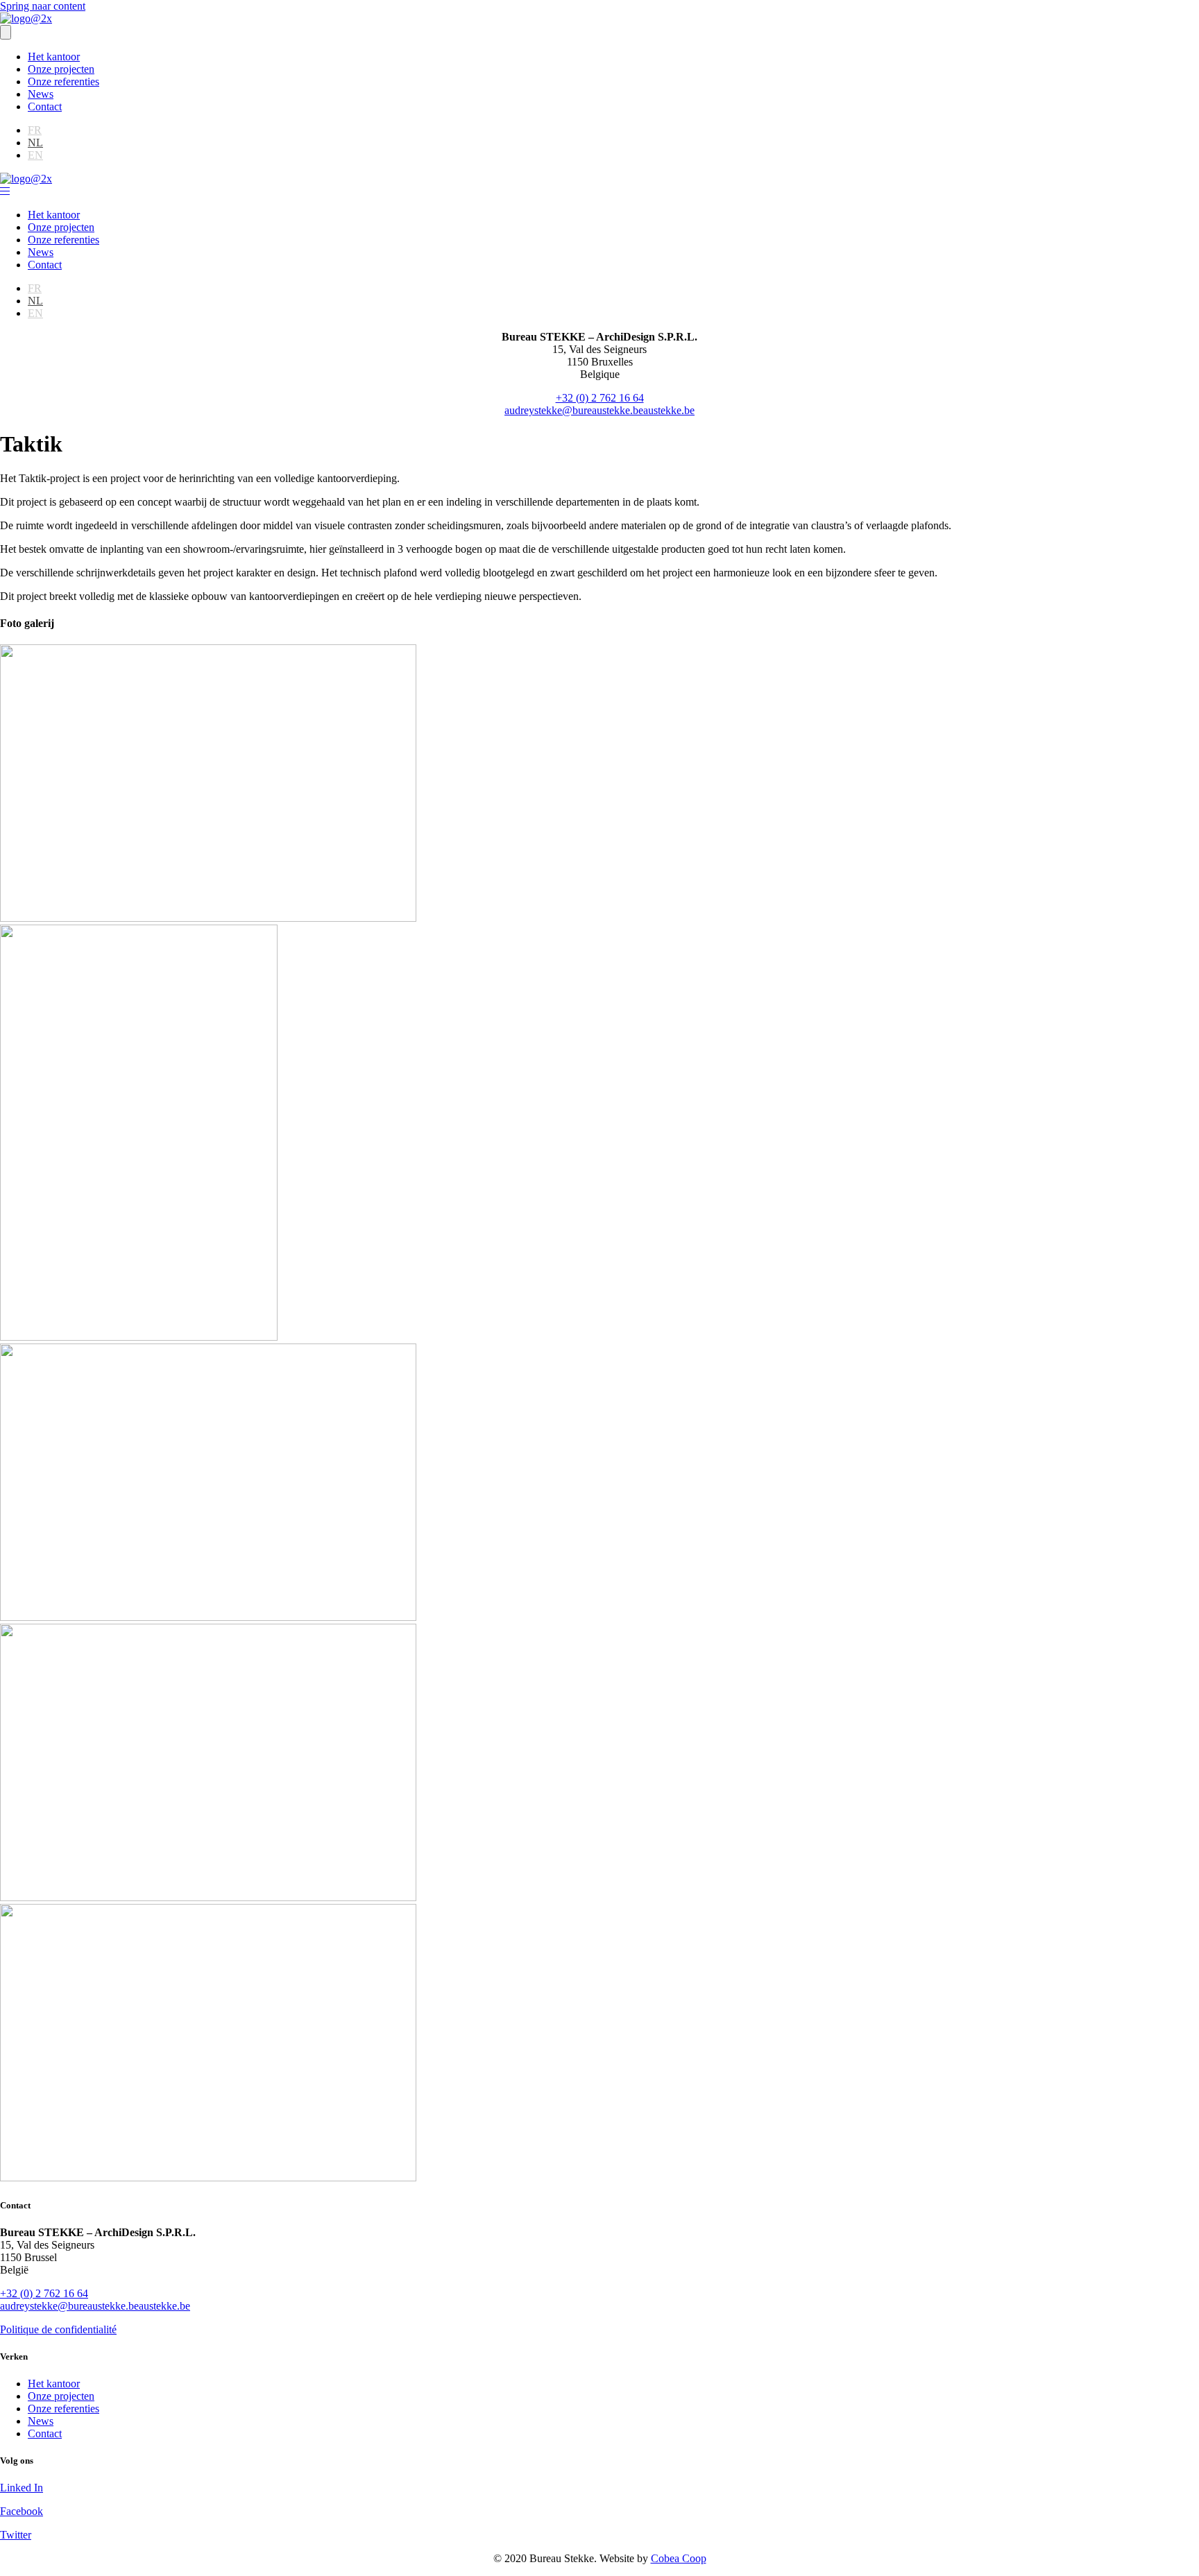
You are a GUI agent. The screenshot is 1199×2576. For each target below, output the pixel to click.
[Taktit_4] (208, 1897)
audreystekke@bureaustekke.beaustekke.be (599, 410)
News (41, 94)
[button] (5, 191)
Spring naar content (43, 6)
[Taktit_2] (139, 1337)
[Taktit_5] (208, 2178)
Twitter (16, 2535)
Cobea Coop (679, 2558)
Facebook (22, 2511)
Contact (45, 106)
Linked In (22, 2488)
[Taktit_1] (208, 918)
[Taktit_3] (208, 1617)
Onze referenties (63, 81)
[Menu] (6, 32)
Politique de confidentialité (58, 2329)
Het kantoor (54, 57)
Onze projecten (61, 69)
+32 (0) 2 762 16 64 (600, 398)
